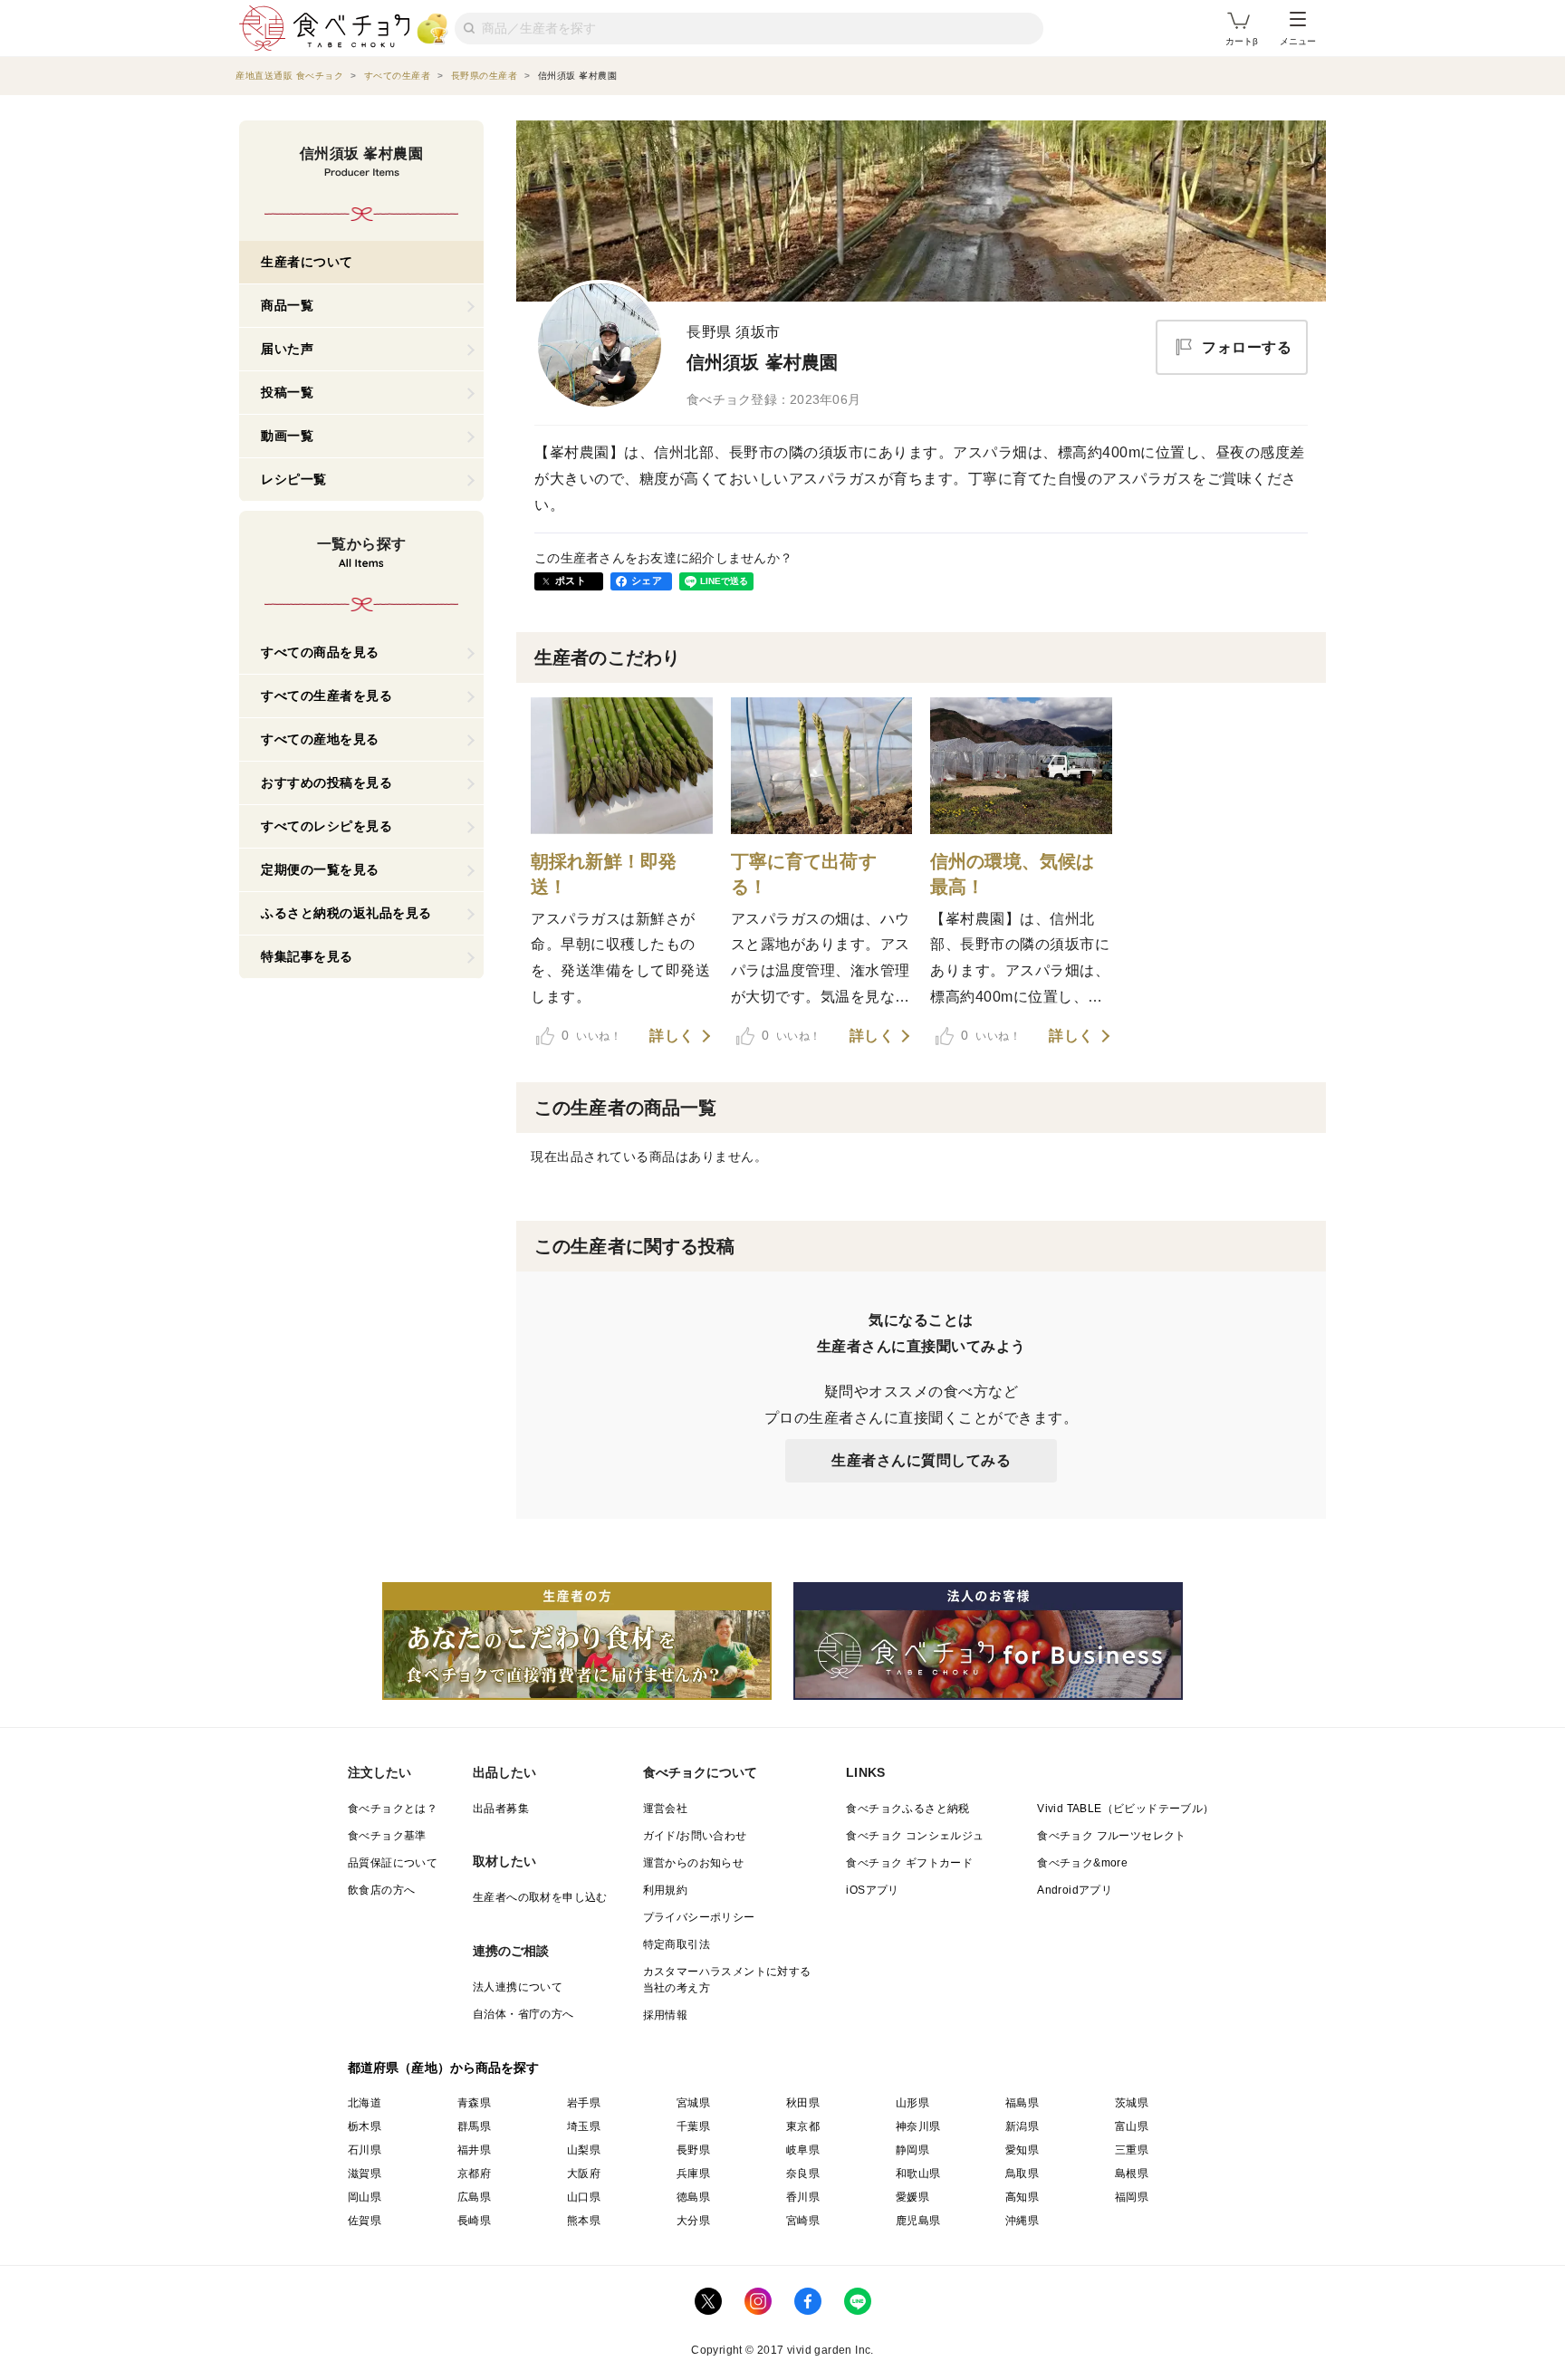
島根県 (1132, 2174)
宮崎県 (803, 2221)
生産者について (307, 262)
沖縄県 (1022, 2221)
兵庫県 (693, 2174)
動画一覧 (287, 436)
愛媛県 (912, 2197)
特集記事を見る (307, 956)
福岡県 (1132, 2197)
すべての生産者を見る (326, 696)
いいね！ (591, 1035)
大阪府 (584, 2174)
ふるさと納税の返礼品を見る (346, 913)
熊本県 (584, 2221)
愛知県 (1022, 2150)
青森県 (474, 2103)
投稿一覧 (287, 392)
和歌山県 (918, 2174)
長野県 (693, 2150)
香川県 (803, 2197)
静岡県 (912, 2150)
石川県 (365, 2150)
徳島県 (693, 2197)
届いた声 (287, 349)
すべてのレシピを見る (326, 826)
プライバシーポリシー (699, 1917)
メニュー (1298, 41)
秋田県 (803, 2103)
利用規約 (666, 1890)
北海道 (365, 2103)
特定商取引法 (677, 1944)
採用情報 (666, 2015)
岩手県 (584, 2103)
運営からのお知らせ (694, 1863)
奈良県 (803, 2174)
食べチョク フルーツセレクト (1112, 1836)
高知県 (1022, 2197)
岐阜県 (803, 2150)
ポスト (571, 581)
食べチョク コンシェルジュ (915, 1836)
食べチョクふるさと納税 (907, 1809)
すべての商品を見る (320, 652)
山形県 (912, 2103)
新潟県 (1022, 2126)
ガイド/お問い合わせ (695, 1836)
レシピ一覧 (294, 479)
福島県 (1022, 2103)
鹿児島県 (918, 2221)
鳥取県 (1022, 2174)
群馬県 (474, 2126)
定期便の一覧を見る (320, 869)
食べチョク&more (1082, 1863)
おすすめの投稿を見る (326, 782)
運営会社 (666, 1809)
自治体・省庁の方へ (523, 2014)
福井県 (474, 2150)
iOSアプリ (872, 1890)
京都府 (474, 2174)
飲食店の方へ (381, 1890)
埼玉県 (584, 2126)
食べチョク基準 (387, 1836)
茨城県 (1132, 2103)
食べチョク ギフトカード (909, 1863)
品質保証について (393, 1863)
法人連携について (518, 1987)
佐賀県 (365, 2221)
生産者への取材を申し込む (540, 1897)
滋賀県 (365, 2174)
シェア (647, 581)
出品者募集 (501, 1809)
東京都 (803, 2126)
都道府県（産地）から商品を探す (444, 2068)
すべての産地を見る (320, 739)
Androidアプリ (1075, 1890)
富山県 (1132, 2126)
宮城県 (693, 2103)
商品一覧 (287, 305)
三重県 (1132, 2150)
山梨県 (584, 2150)
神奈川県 (918, 2126)
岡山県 (365, 2197)
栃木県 (365, 2126)
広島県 (474, 2197)
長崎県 (474, 2221)
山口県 (584, 2197)
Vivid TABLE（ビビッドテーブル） (1125, 1809)
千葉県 (693, 2126)
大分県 (693, 2221)
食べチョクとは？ (393, 1809)
